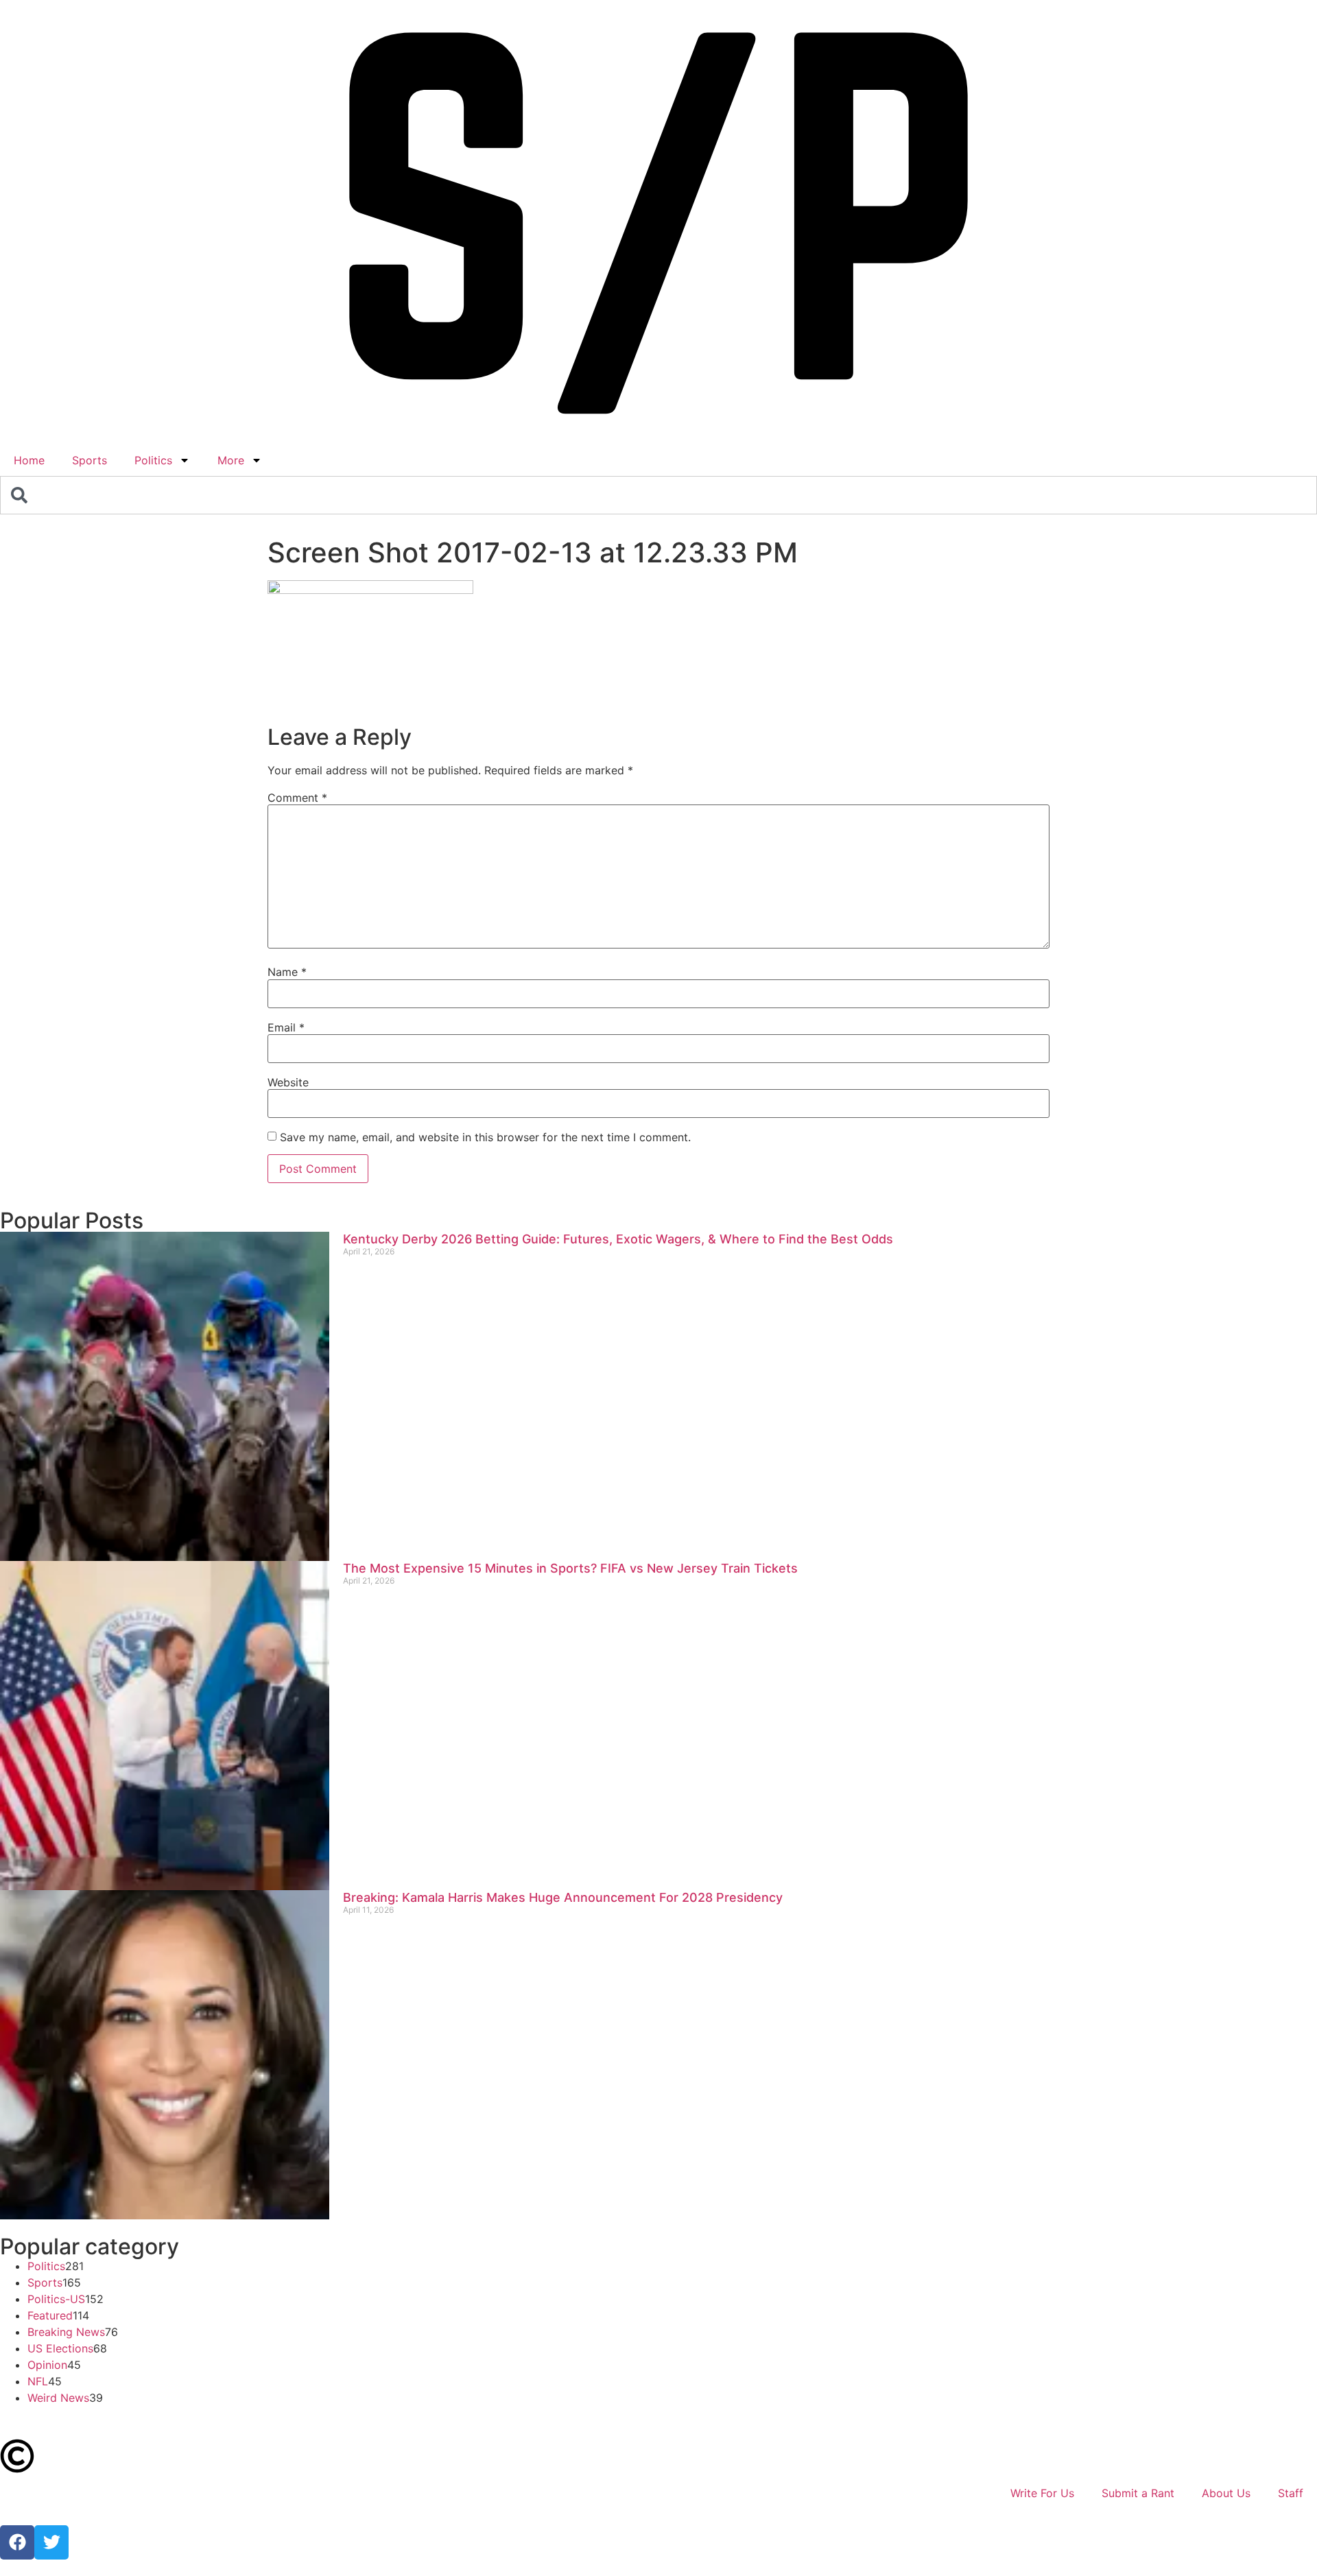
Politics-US (56, 2299)
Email (286, 1027)
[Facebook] (17, 2542)
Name (287, 972)
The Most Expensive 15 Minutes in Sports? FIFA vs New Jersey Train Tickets (570, 1568)
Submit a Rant (1138, 2493)
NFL (38, 2381)
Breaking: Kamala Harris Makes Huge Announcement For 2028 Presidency (563, 1897)
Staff (1291, 2493)
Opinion (47, 2365)
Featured (50, 2315)
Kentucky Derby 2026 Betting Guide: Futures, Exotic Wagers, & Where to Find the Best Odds (618, 1239)
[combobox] (658, 495)
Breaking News (66, 2332)
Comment (297, 798)
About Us (1226, 2493)
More (231, 460)
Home (29, 460)
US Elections (60, 2348)
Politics (153, 460)
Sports (90, 460)
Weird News (58, 2398)
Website (288, 1082)
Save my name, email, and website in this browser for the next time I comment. (485, 1137)
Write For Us (1042, 2493)
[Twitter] (51, 2542)
